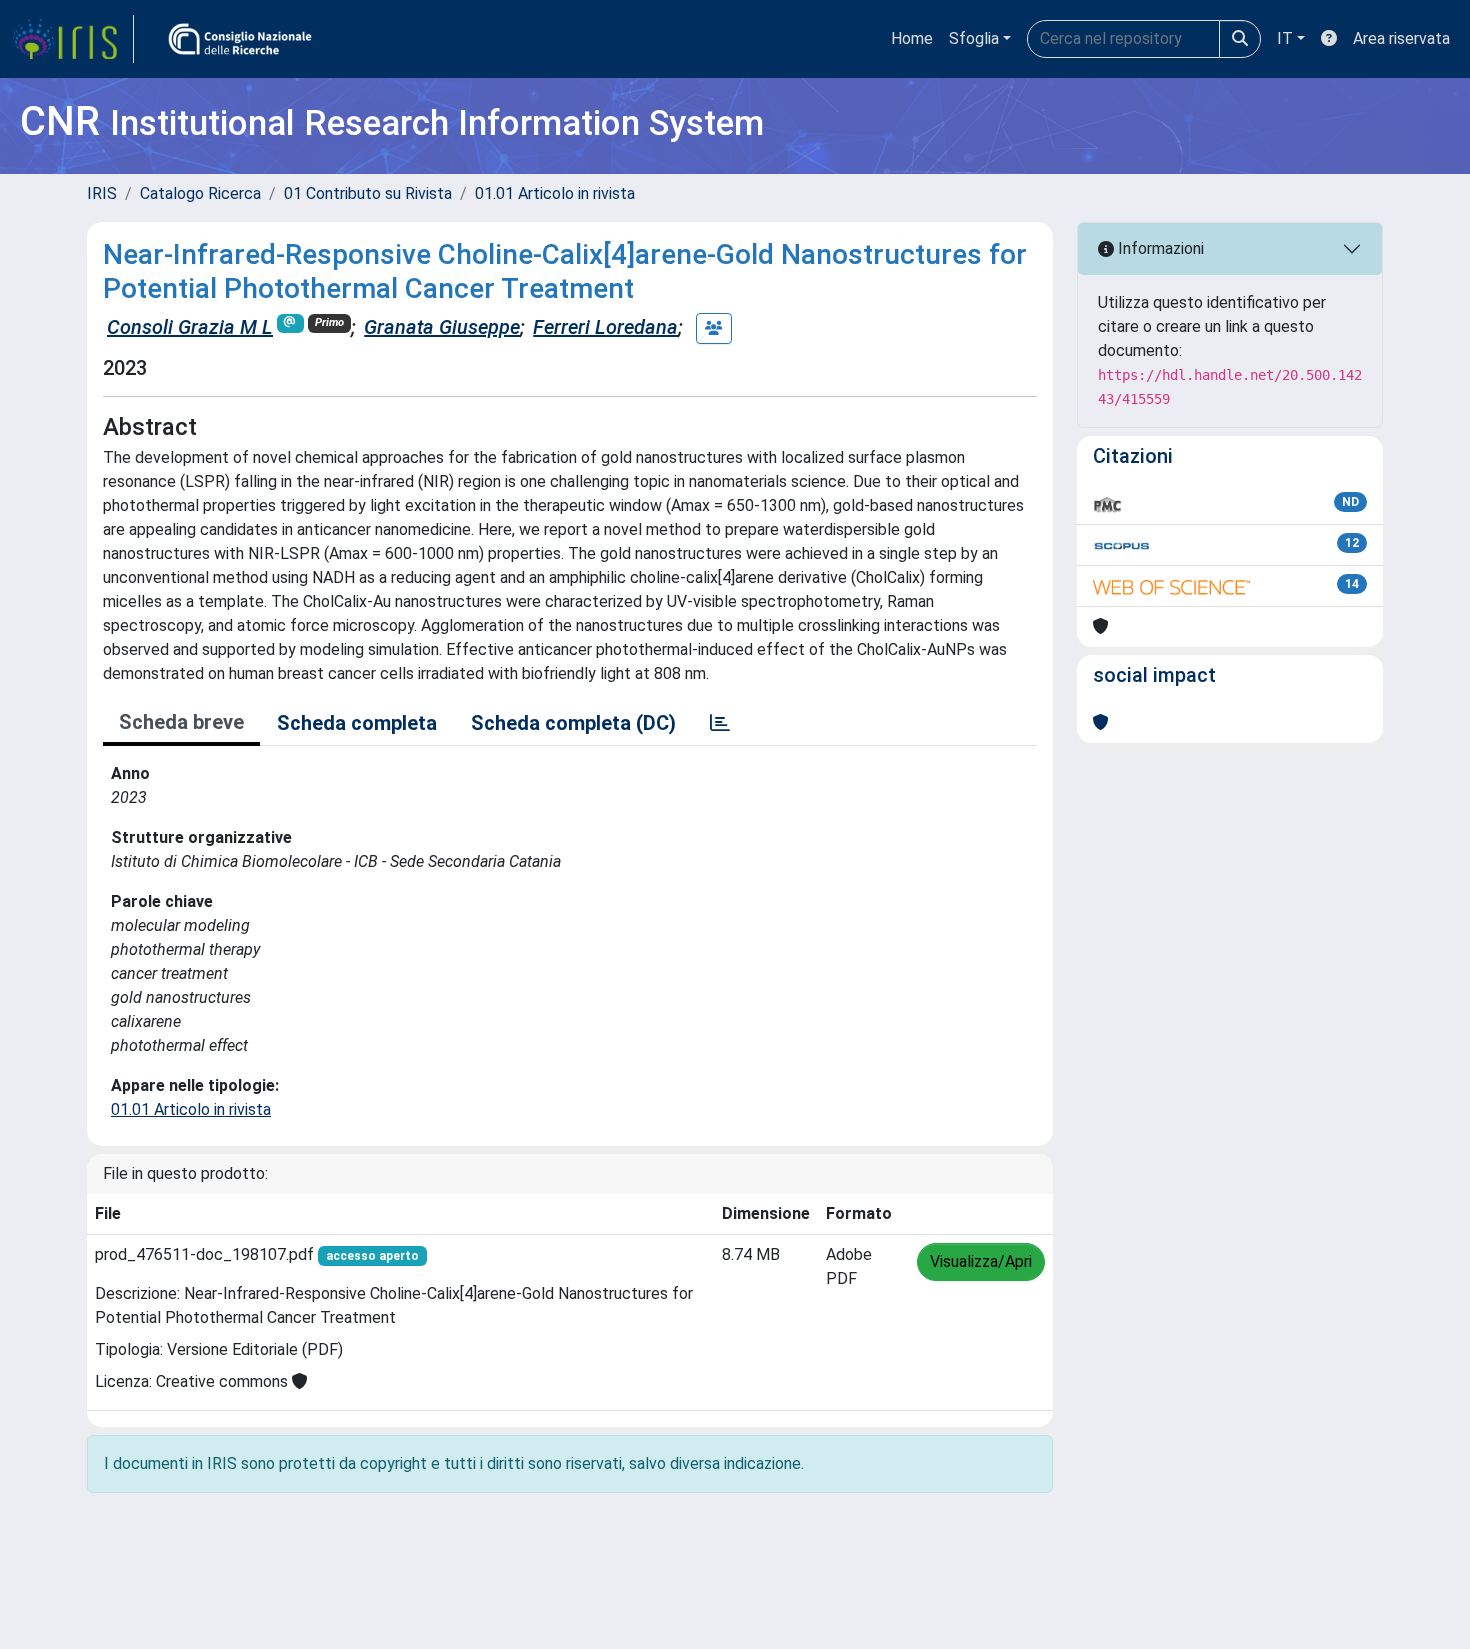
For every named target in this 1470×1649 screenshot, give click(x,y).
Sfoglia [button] (974, 38)
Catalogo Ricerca (200, 193)
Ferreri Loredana (605, 327)
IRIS (102, 193)
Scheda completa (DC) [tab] (573, 723)
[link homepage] (73, 39)
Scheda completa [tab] (357, 723)
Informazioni (1159, 248)
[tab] (720, 723)
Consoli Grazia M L (190, 327)
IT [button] (1285, 38)
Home (912, 38)
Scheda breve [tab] (181, 722)
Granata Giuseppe (442, 327)
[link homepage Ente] (240, 39)
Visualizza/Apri (981, 1261)
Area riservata (1401, 38)
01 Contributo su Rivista (368, 193)
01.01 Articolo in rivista (555, 193)
